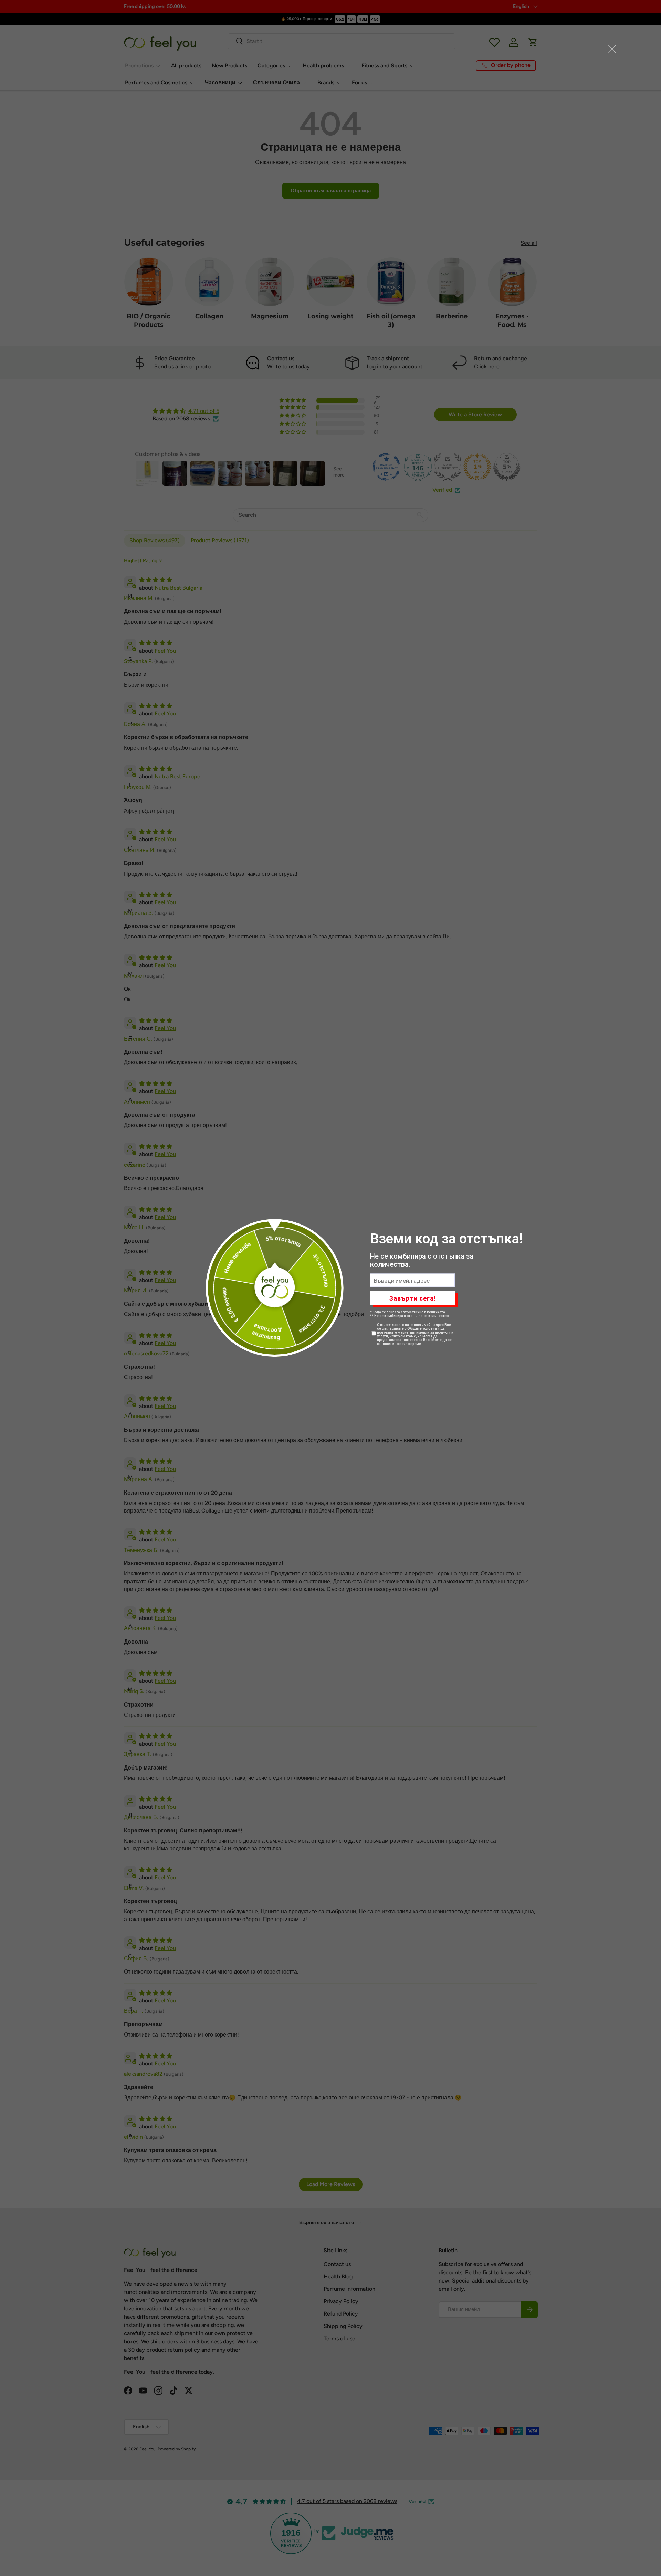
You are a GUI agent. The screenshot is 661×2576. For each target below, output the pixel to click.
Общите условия (422, 1329)
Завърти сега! (413, 1298)
